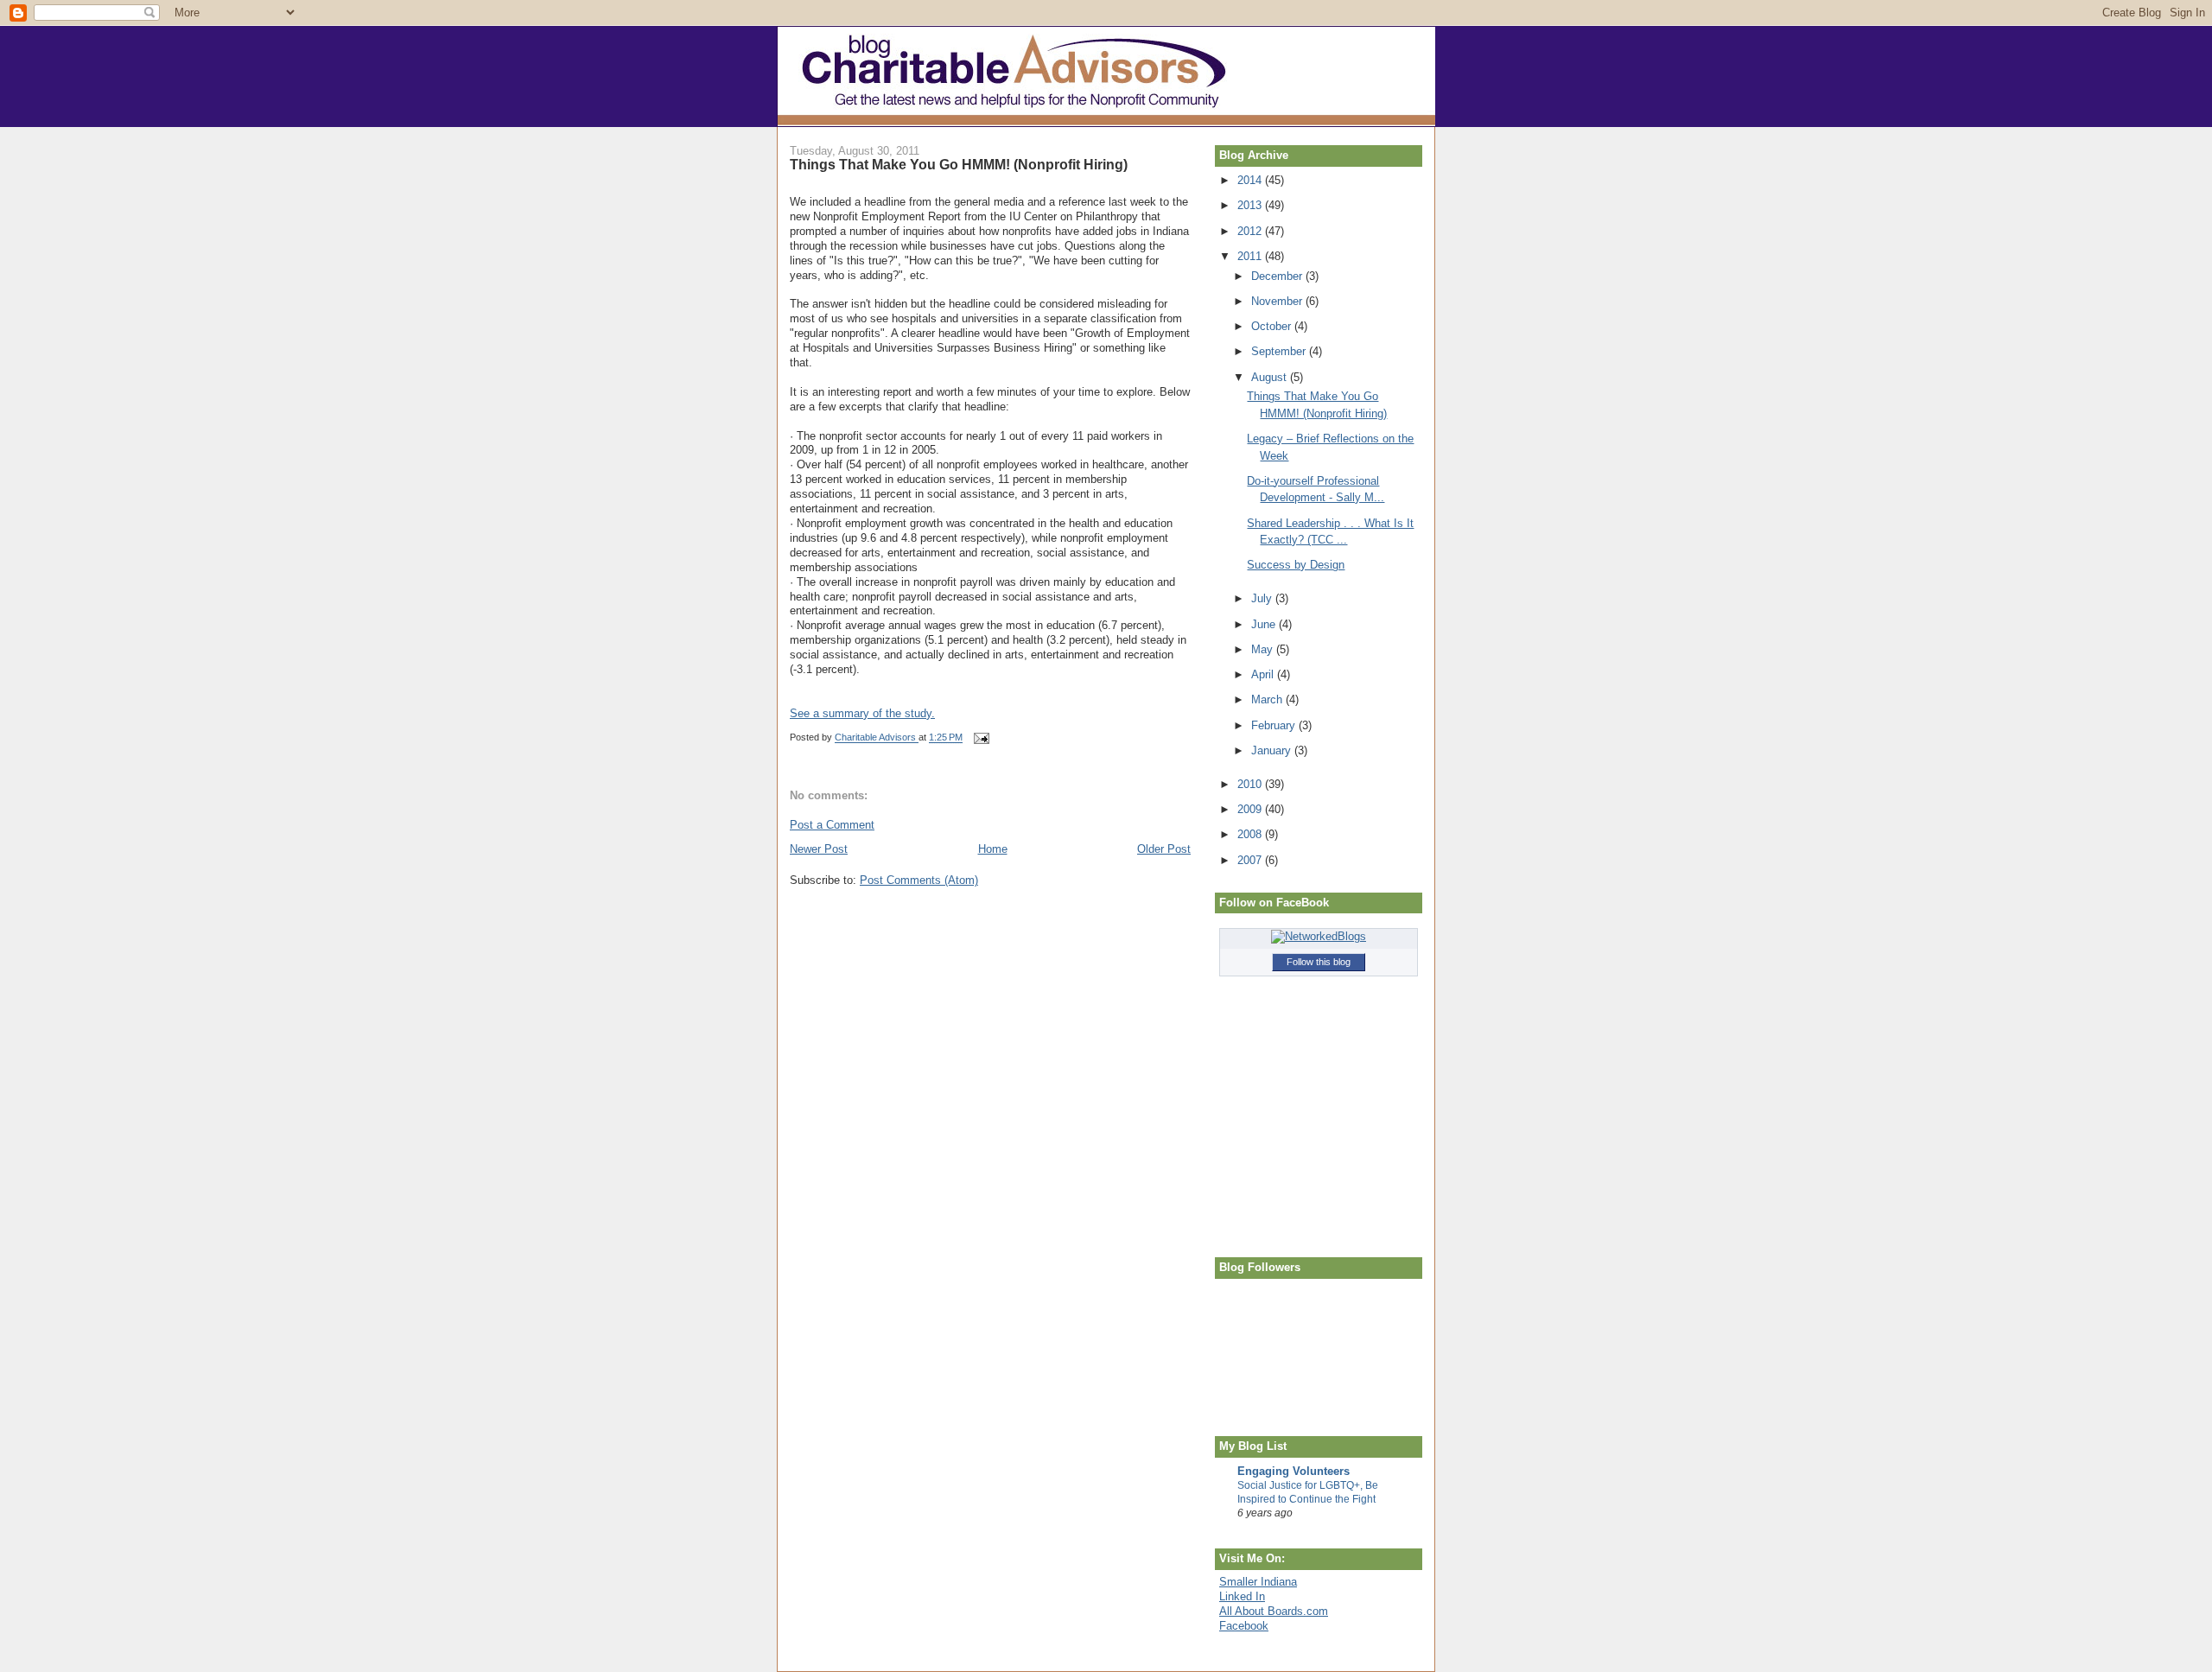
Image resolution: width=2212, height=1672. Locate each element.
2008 (1251, 834)
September (1280, 351)
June (1265, 624)
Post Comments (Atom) (919, 880)
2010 (1251, 784)
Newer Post (819, 849)
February (1275, 725)
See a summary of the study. (862, 713)
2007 (1251, 860)
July (1263, 598)
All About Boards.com (1274, 1611)
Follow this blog (1319, 962)
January (1273, 750)
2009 (1251, 809)
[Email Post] (980, 738)
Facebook (1244, 1626)
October (1273, 326)
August (1271, 377)
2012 (1251, 231)
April (1264, 674)
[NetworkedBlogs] (1319, 936)
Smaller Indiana (1258, 1582)
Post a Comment (832, 825)
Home (993, 849)
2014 (1251, 180)
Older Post (1164, 849)
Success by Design (1296, 565)
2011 (1251, 256)
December (1278, 276)
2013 (1251, 205)
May (1264, 649)
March (1268, 699)
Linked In (1242, 1596)
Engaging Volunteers (1294, 1471)
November (1278, 301)
